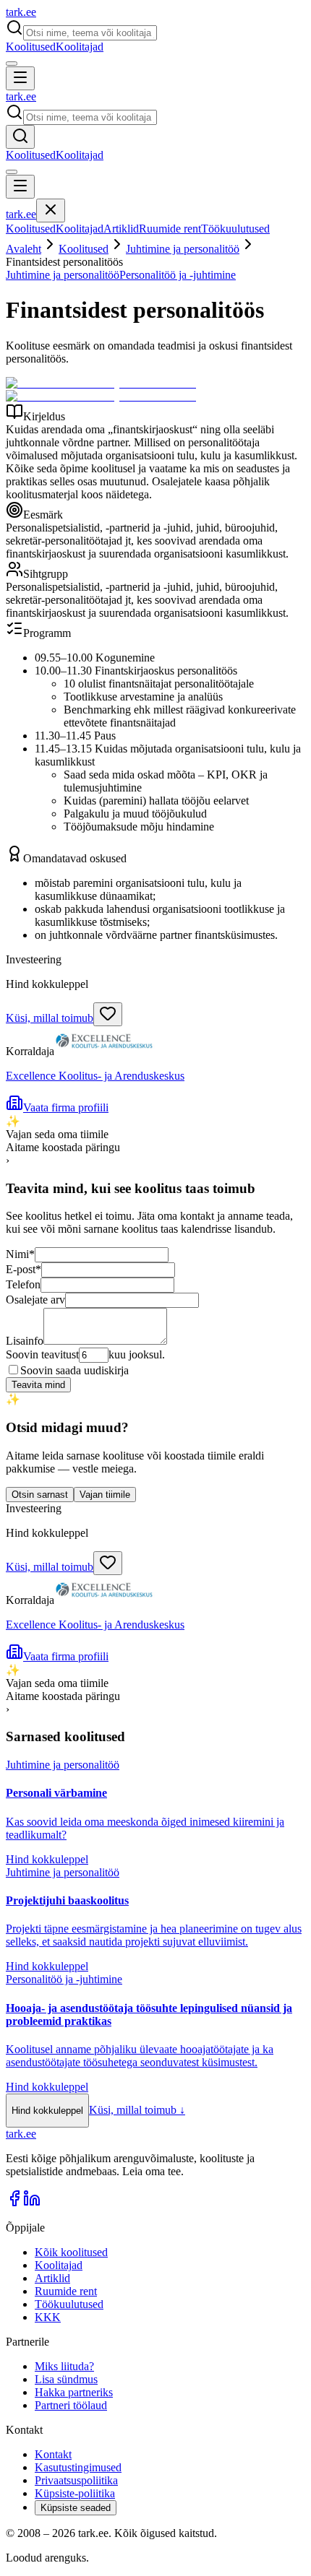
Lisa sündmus (66, 2379)
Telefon (23, 1284)
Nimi (20, 1254)
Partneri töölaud (71, 2405)
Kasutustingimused (78, 2467)
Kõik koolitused (71, 2252)
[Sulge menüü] (51, 211)
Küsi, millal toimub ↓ (137, 2110)
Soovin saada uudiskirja (74, 1370)
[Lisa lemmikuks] (108, 1014)
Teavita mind (38, 1385)
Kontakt (53, 2454)
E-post (24, 1269)
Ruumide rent (170, 229)
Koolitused (31, 47)
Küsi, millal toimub (50, 1018)
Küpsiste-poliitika (75, 2493)
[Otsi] (20, 137)
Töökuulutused (235, 229)
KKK (48, 2317)
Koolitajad (80, 47)
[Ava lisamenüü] (12, 64)
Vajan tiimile (105, 1495)
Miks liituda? (64, 2366)
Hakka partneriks (74, 2392)
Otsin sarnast (40, 1495)
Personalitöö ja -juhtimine (178, 275)
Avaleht (24, 249)
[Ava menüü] (20, 78)
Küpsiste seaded (76, 2508)
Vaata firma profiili (66, 1107)
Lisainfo (25, 1341)
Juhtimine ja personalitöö (183, 249)
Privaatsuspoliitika (76, 2480)
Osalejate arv (35, 1300)
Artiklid (121, 229)
